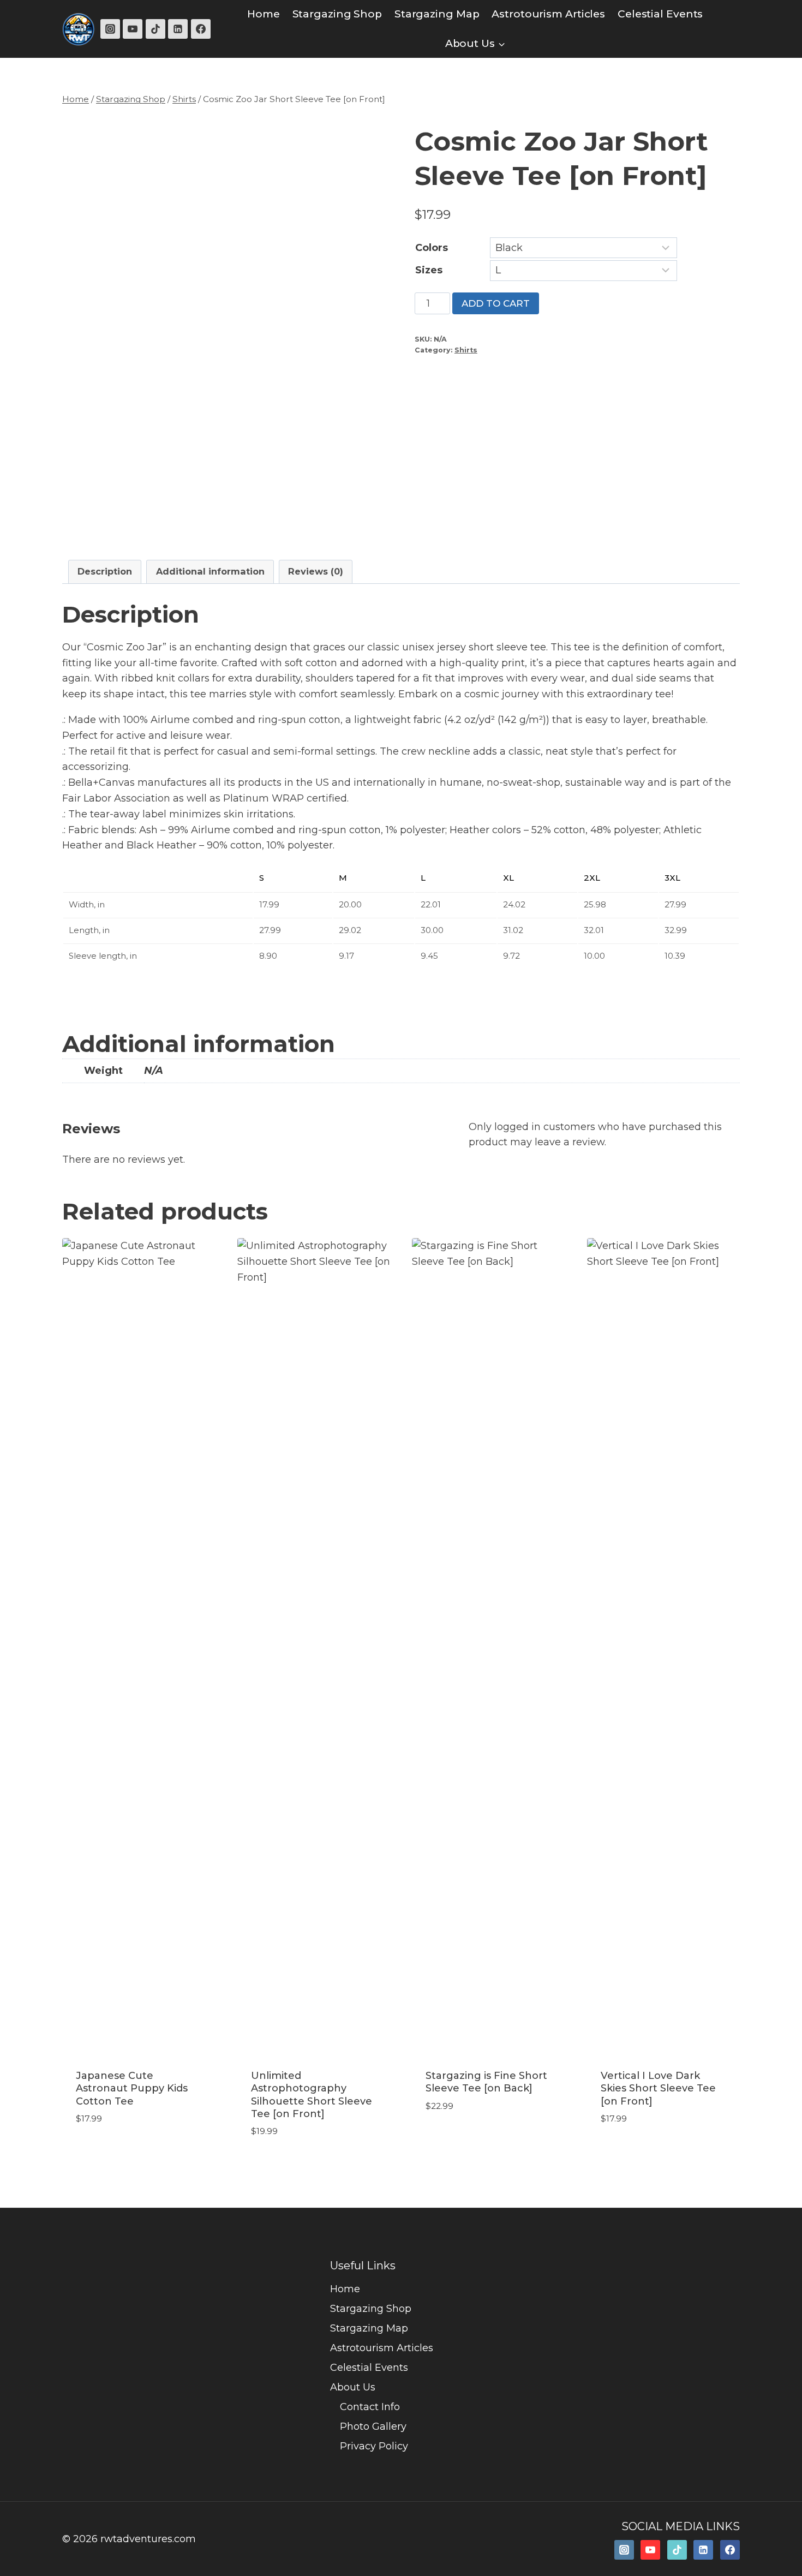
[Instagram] (110, 29)
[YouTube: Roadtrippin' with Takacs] (650, 2550)
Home (264, 14)
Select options (115, 2151)
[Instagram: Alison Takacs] (624, 2550)
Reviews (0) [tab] (316, 571)
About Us (353, 2387)
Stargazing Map (437, 14)
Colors (432, 248)
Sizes (429, 270)
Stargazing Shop (337, 14)
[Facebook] (201, 29)
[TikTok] (155, 29)
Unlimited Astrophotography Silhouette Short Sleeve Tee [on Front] (312, 2095)
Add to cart (496, 303)
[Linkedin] (178, 29)
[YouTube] (133, 29)
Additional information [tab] (210, 571)
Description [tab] (105, 571)
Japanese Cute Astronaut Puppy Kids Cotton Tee (132, 2088)
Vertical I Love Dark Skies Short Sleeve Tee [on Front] (658, 2088)
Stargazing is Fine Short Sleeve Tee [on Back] (486, 2082)
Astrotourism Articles (548, 14)
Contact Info (370, 2407)
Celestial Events (660, 14)
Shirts (466, 350)
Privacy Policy (374, 2446)
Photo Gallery (373, 2426)
